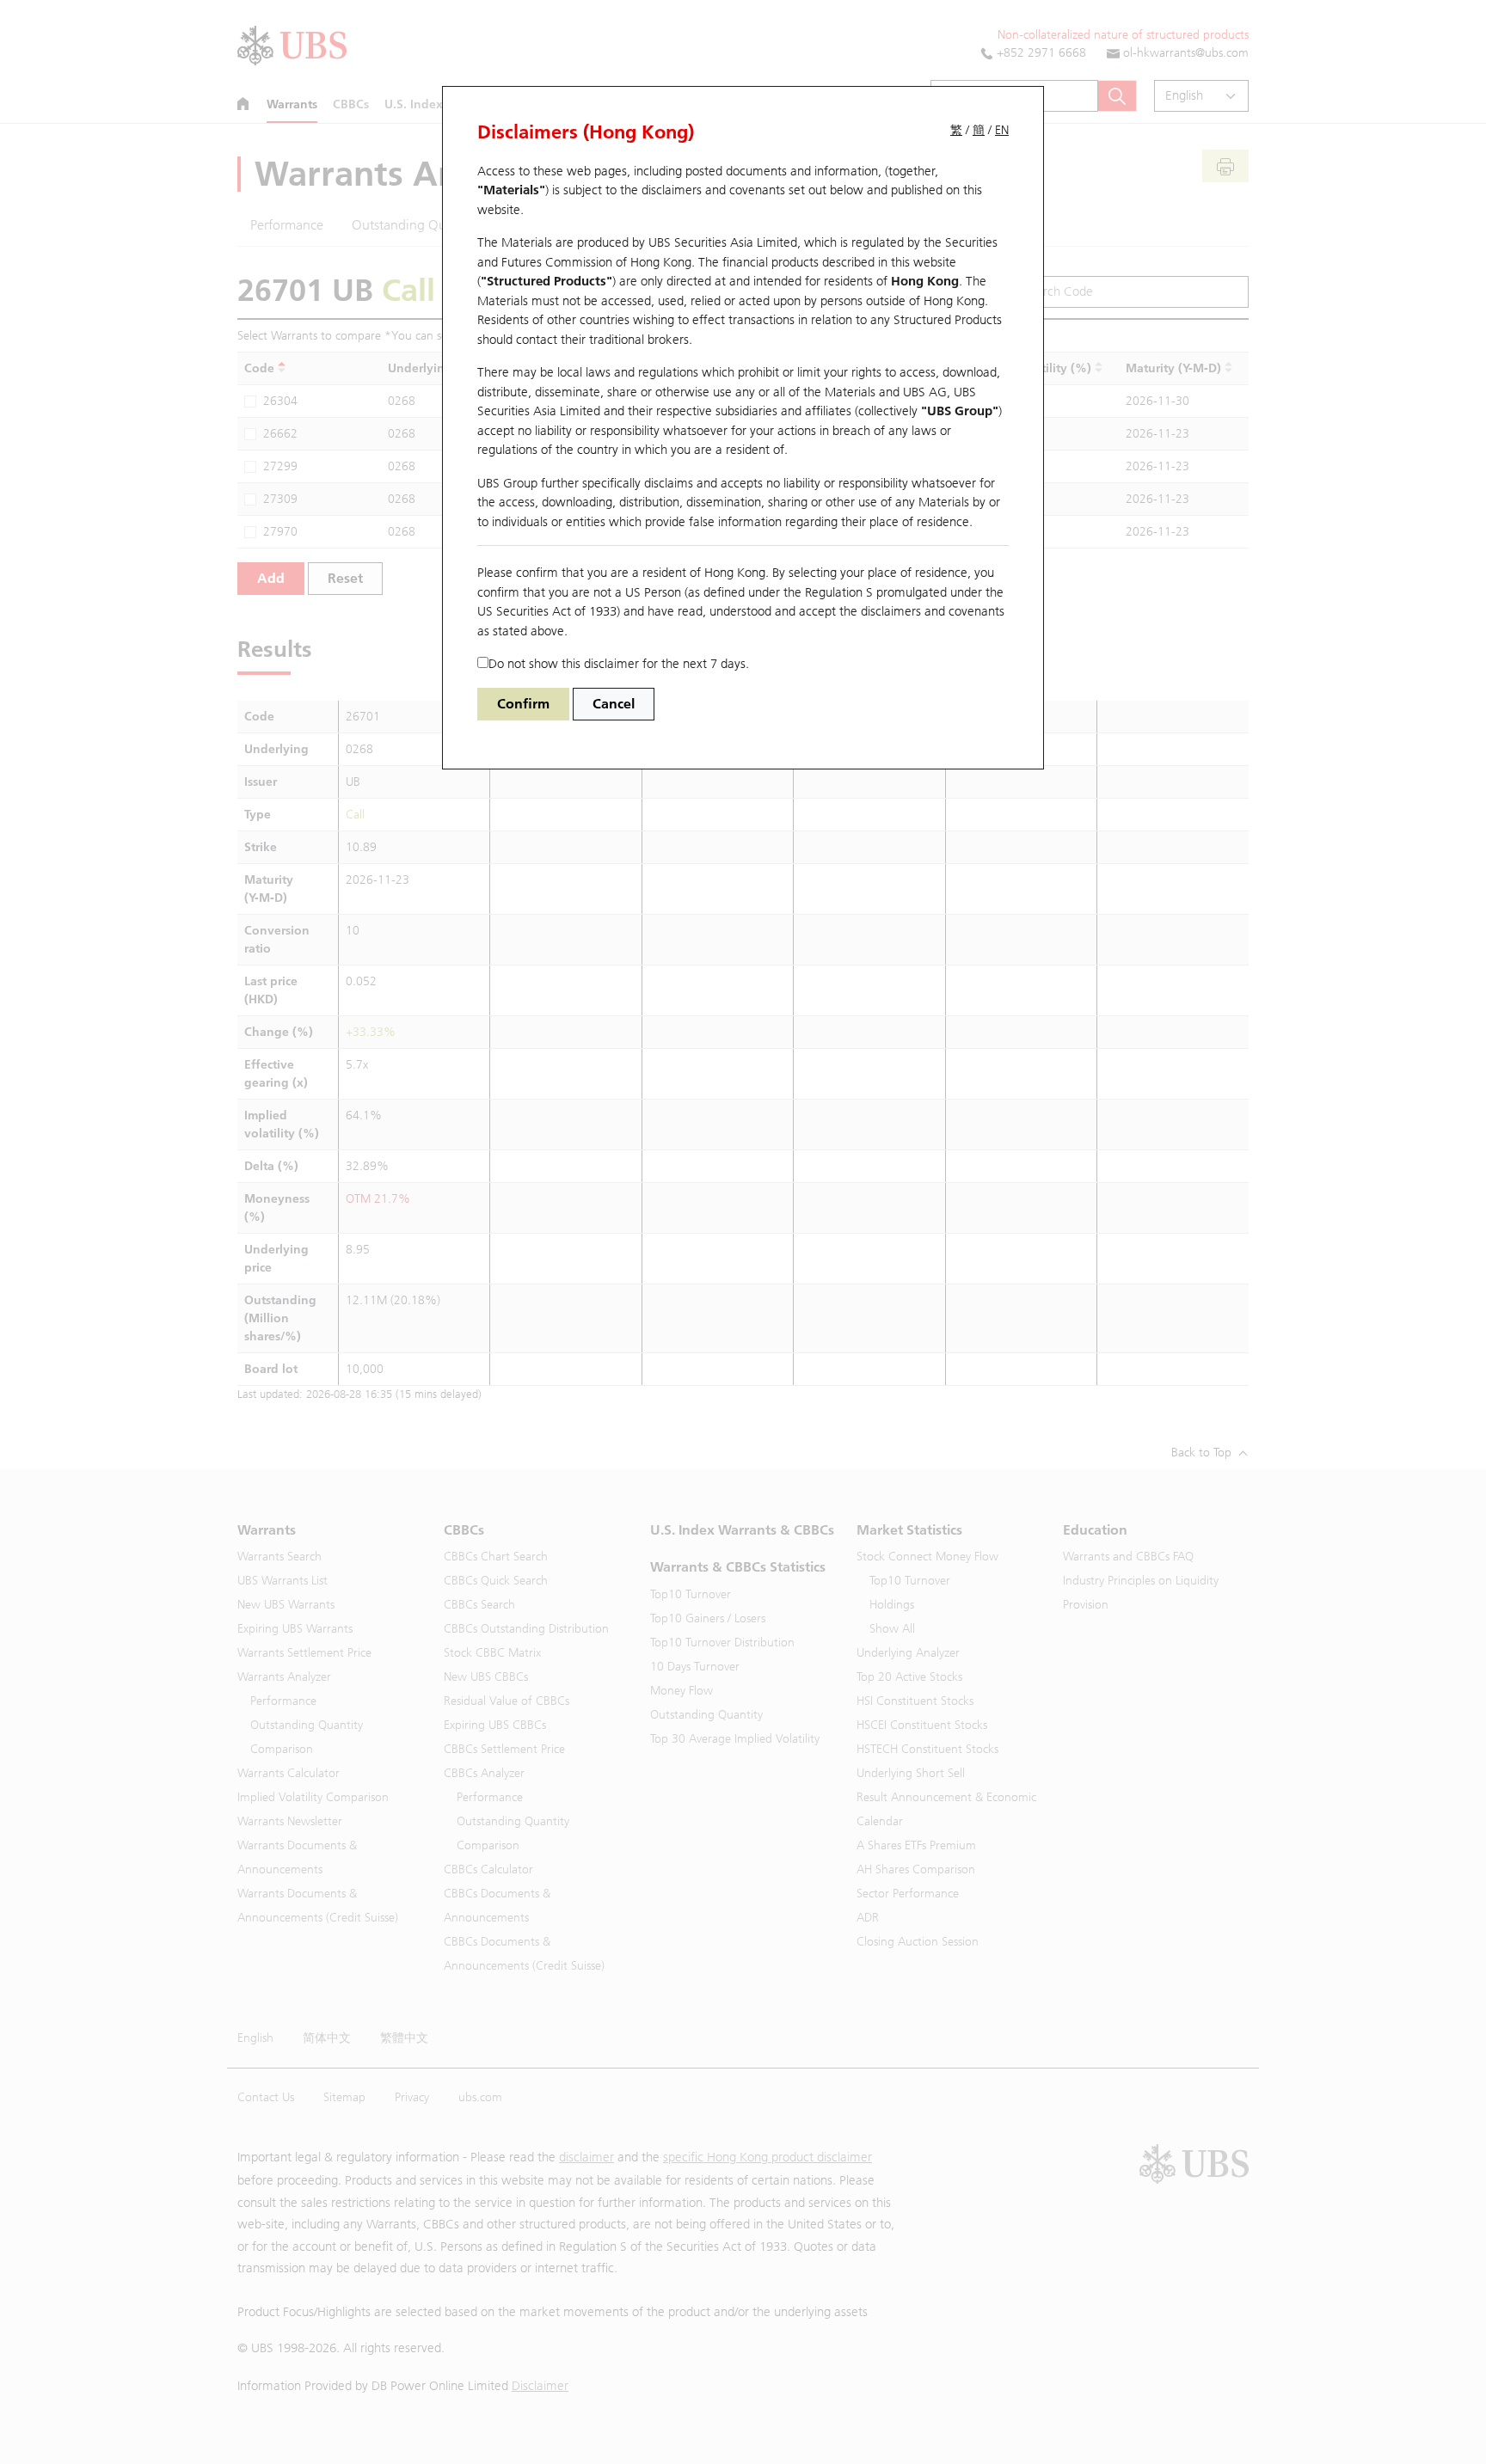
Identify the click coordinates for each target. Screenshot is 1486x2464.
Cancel (614, 704)
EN (1002, 130)
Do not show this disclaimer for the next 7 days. (619, 664)
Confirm (523, 704)
